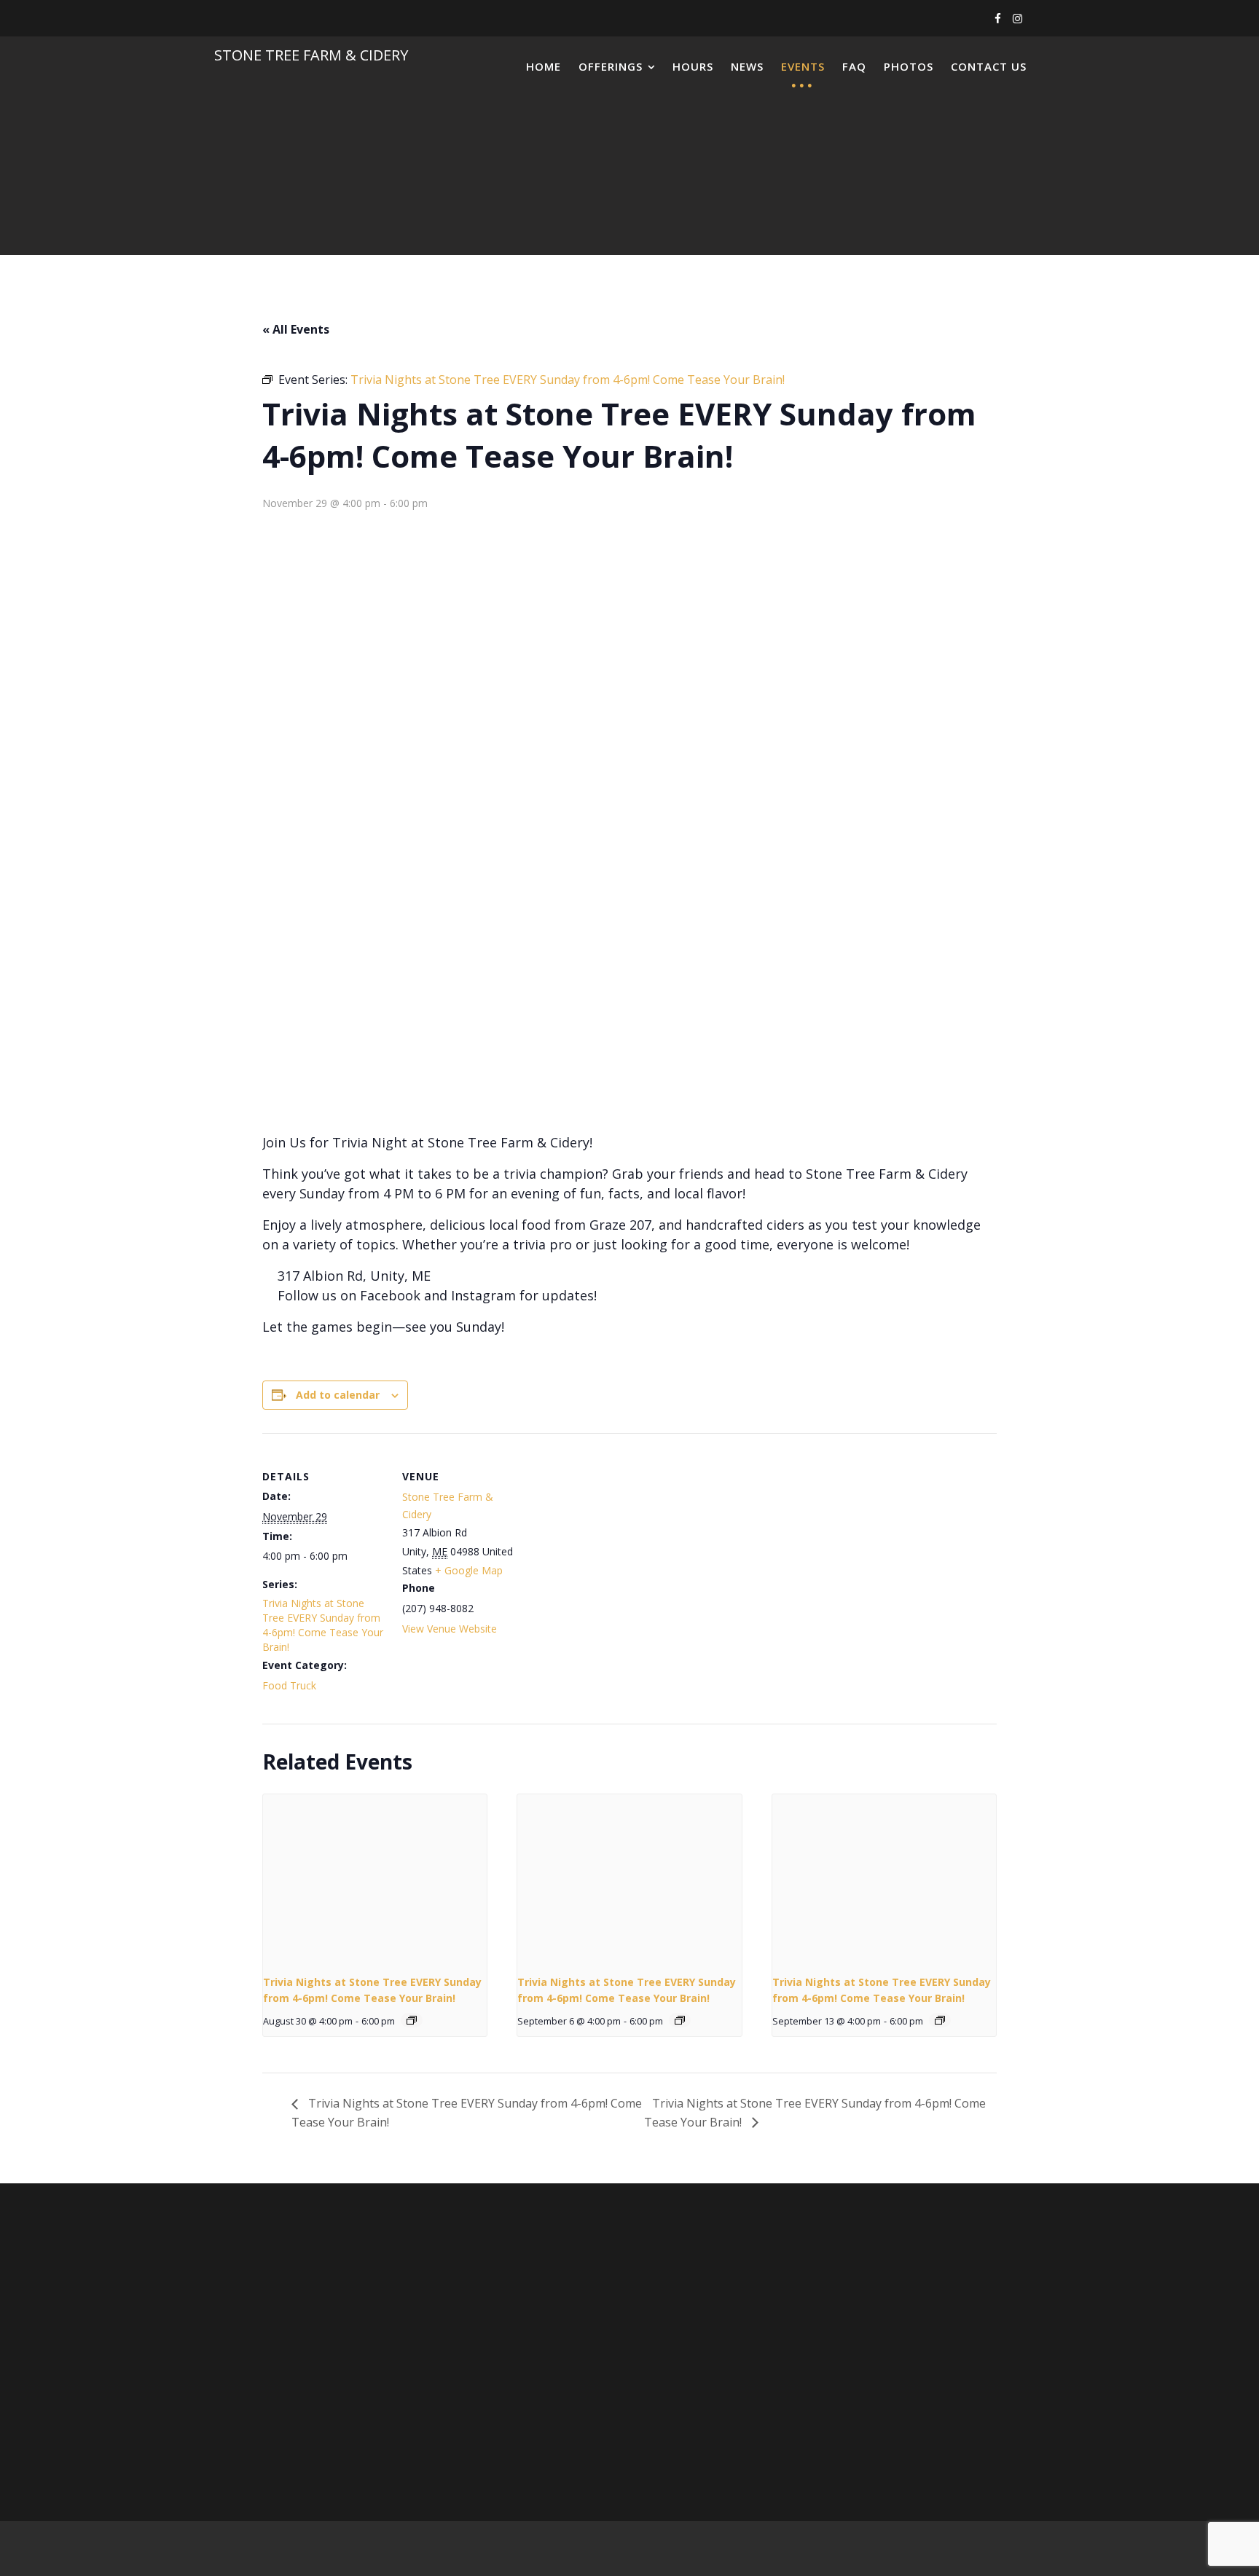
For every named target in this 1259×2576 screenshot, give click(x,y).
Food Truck (289, 1685)
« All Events (296, 329)
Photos (909, 66)
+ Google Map (469, 1570)
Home (544, 66)
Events (803, 66)
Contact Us (989, 66)
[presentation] (375, 1878)
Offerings (611, 66)
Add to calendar (338, 1395)
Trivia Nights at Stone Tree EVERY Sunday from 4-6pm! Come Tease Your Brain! (323, 1625)
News (747, 66)
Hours (693, 66)
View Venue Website (450, 1629)
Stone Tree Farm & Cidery (311, 55)
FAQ (854, 66)
